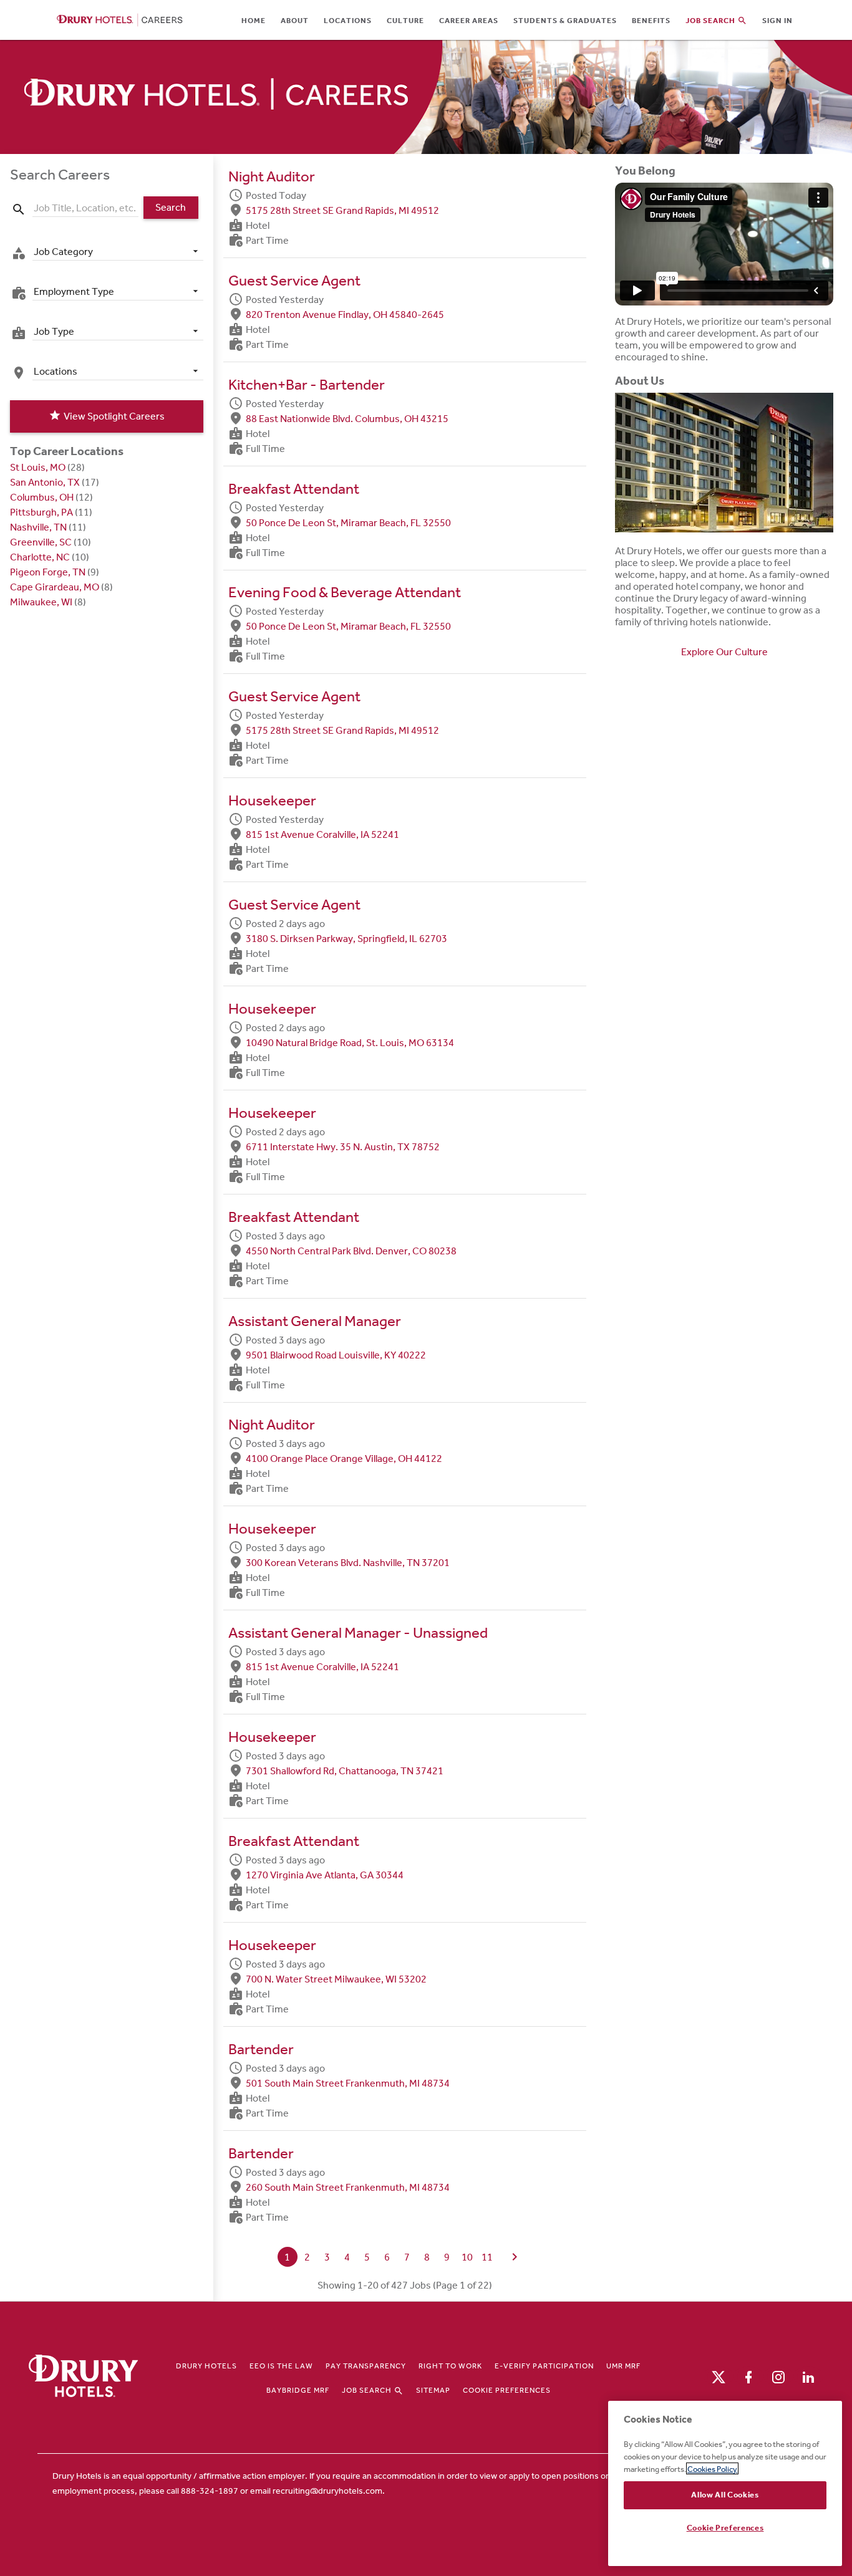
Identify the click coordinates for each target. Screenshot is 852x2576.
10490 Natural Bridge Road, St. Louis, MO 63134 (350, 1042)
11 (487, 2257)
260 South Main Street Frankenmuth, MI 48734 (348, 2187)
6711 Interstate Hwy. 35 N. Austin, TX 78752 (343, 1146)
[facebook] (748, 2376)
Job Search (368, 2390)
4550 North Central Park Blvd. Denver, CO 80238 (351, 1250)
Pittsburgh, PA (41, 512)
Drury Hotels (206, 2366)
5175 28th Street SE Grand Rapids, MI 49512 (342, 210)
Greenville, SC (41, 542)
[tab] (254, 20)
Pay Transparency (366, 2366)
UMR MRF (623, 2366)
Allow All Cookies (725, 2495)
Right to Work (450, 2366)
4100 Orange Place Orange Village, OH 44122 (344, 1459)
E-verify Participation (544, 2366)
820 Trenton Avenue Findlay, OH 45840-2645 (345, 314)
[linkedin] (808, 2376)
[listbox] (118, 251)
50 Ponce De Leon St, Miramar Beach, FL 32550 (348, 522)
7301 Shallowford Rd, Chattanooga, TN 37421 (345, 1771)
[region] (725, 2483)
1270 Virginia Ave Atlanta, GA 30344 (325, 1874)
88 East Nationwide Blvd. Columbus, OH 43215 (347, 418)
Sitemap (433, 2390)
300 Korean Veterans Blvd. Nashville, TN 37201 (348, 1563)
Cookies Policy (712, 2468)
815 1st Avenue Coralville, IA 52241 (322, 834)
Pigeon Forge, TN (48, 572)
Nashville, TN (38, 527)
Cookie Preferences (507, 2390)
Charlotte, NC (40, 557)
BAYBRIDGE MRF (298, 2390)
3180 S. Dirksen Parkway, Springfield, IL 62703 (346, 939)
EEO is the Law (281, 2366)
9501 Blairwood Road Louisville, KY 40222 (336, 1354)
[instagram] (778, 2376)
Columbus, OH (42, 497)
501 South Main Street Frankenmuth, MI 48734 (348, 2083)
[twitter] (719, 2376)
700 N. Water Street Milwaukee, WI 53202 (336, 1978)
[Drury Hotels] (83, 2377)
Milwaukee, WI (41, 602)
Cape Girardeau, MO (55, 587)
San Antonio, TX (45, 482)
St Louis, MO (38, 467)
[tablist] (494, 20)
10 (467, 2257)
